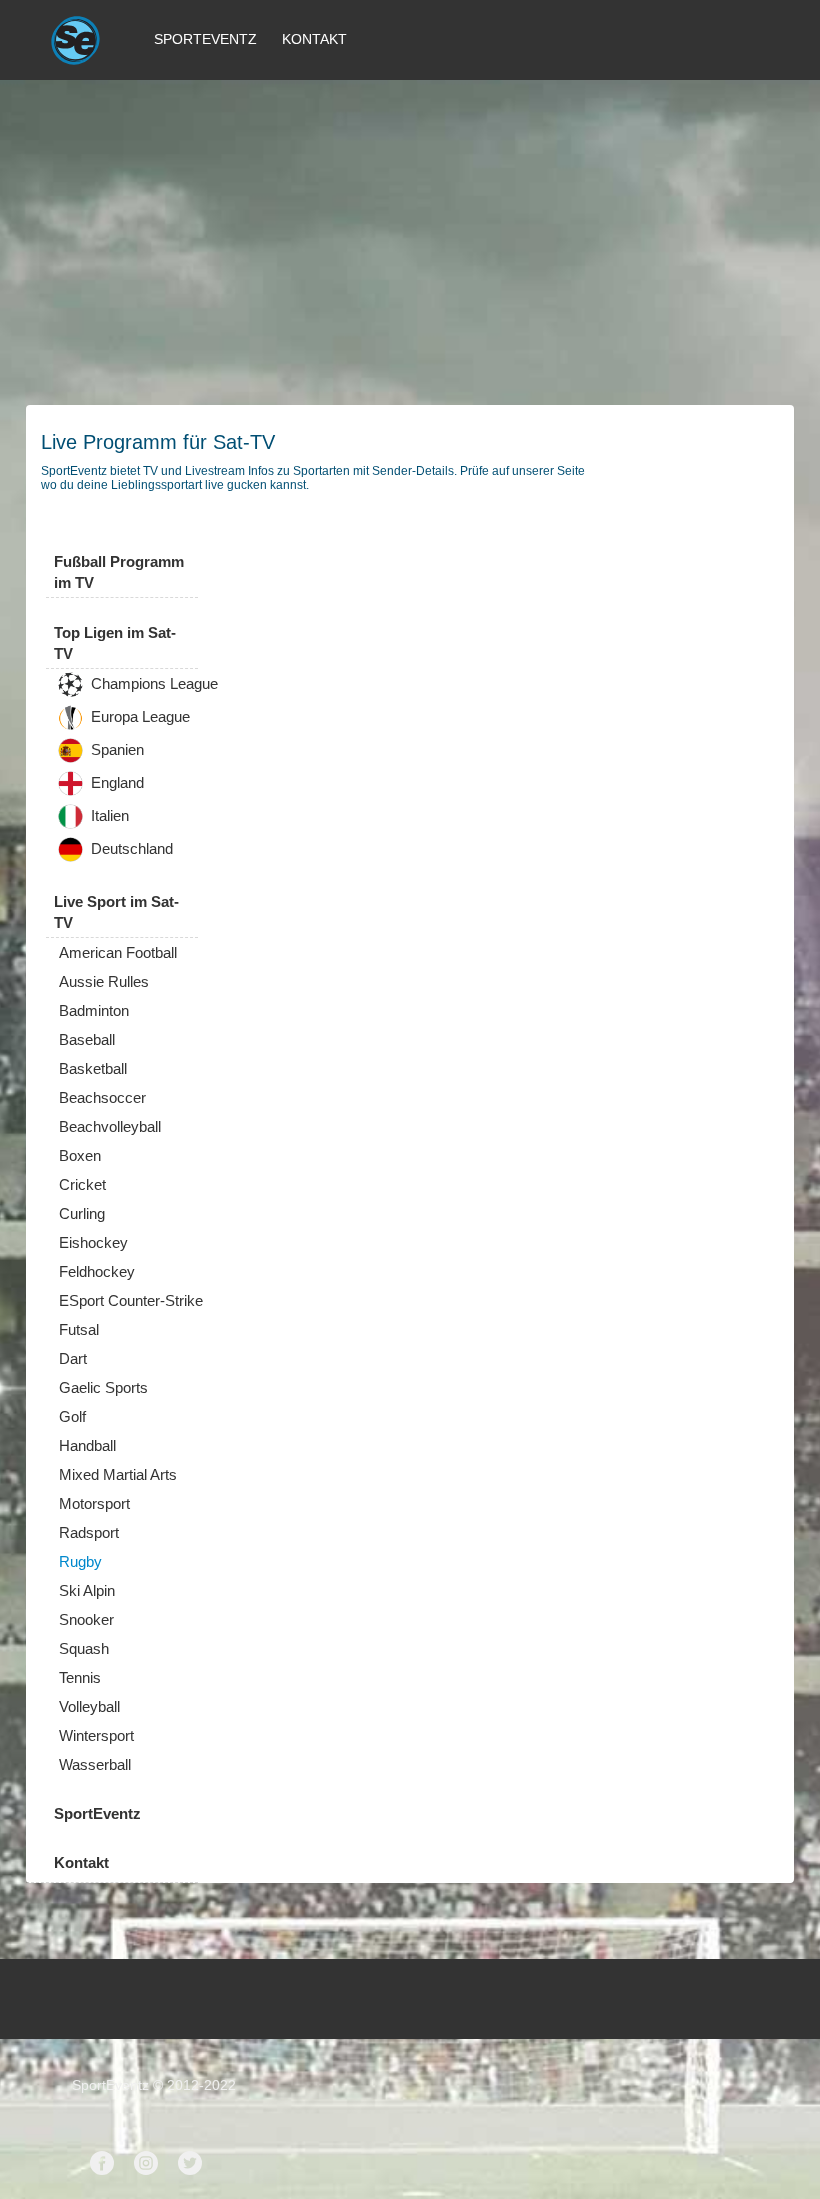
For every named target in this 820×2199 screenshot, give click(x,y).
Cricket (82, 1184)
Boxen (80, 1155)
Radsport (89, 1532)
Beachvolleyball (110, 1126)
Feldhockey (97, 1271)
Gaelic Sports (103, 1387)
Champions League (152, 684)
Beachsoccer (102, 1097)
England (115, 783)
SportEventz (205, 39)
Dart (73, 1358)
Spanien (115, 750)
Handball (87, 1445)
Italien (108, 816)
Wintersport (96, 1735)
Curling (82, 1213)
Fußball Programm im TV (119, 572)
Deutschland (130, 849)
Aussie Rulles (104, 981)
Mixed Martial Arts (118, 1474)
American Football (118, 952)
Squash (84, 1648)
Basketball (93, 1068)
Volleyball (89, 1706)
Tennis (80, 1677)
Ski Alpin (87, 1590)
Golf (72, 1416)
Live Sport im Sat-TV (116, 912)
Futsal (79, 1329)
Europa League (138, 717)
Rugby (80, 1561)
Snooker (86, 1619)
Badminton (94, 1010)
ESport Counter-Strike (131, 1300)
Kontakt (314, 39)
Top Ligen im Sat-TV (115, 643)
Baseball (87, 1039)
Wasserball (95, 1764)
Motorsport (94, 1503)
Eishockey (93, 1242)
